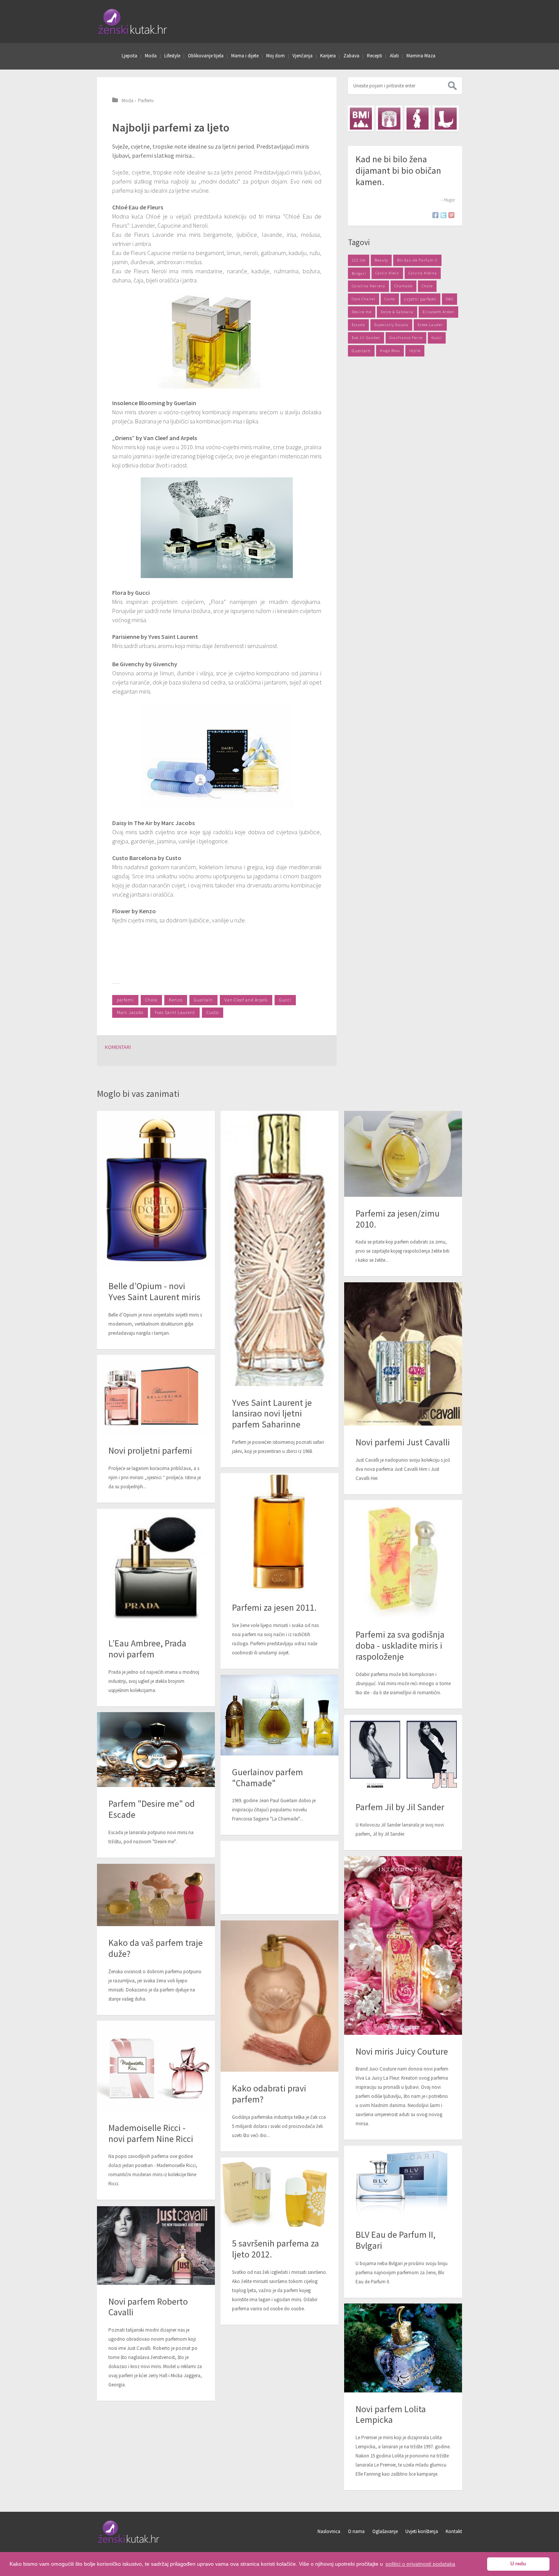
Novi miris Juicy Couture (402, 2051)
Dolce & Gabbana (397, 312)
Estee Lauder (430, 325)
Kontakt (454, 2531)
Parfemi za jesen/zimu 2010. (398, 1219)
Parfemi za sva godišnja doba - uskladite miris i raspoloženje (400, 1645)
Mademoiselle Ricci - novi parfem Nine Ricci (151, 2133)
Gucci (285, 1000)
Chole (151, 1000)
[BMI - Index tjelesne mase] (361, 119)
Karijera (328, 56)
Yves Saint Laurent (175, 1012)
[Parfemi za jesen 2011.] (279, 1532)
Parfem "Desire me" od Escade (152, 1809)
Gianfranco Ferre (406, 338)
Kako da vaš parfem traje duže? (156, 1948)
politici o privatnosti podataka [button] (420, 2564)
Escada (358, 325)
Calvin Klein (387, 273)
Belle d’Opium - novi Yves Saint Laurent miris (154, 1291)
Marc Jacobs (130, 1012)
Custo (213, 1012)
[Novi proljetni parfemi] (156, 1394)
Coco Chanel (364, 299)
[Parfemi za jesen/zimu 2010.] (403, 1154)
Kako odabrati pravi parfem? (269, 2094)
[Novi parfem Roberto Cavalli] (156, 2245)
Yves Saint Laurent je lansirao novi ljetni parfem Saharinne (272, 1414)
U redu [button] (518, 2564)
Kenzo (176, 1000)
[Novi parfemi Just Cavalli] (403, 1354)
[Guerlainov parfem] (279, 1715)
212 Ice (359, 260)
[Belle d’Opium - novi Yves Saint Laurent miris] (156, 1190)
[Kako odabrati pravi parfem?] (279, 1996)
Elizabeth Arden (438, 312)
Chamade (403, 286)
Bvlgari (359, 273)
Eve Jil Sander (366, 338)
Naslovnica (329, 2531)
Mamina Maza (421, 56)
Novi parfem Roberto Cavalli (148, 2307)
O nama (356, 2531)
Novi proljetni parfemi (150, 1450)
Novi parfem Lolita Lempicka (391, 2414)
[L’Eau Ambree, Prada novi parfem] (156, 1568)
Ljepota (129, 56)
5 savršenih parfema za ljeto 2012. (276, 2249)
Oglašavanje (385, 2531)
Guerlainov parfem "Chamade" (268, 1778)
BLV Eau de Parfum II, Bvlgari (395, 2240)
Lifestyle (172, 56)
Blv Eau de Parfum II (417, 260)
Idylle (415, 351)
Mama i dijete (245, 56)
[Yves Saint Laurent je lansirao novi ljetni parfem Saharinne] (279, 1248)
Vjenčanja (303, 56)
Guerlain (203, 1000)
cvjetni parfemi (420, 299)
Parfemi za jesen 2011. (274, 1607)
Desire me (362, 312)
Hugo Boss (390, 351)
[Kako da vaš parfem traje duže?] (156, 1895)
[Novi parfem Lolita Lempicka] (403, 2348)
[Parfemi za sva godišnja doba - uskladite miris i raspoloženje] (403, 1559)
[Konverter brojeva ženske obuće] (446, 119)
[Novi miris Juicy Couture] (403, 1945)
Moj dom (276, 56)
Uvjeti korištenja (422, 2531)
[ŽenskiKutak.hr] (129, 2542)
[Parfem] (156, 1750)
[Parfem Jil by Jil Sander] (403, 1753)
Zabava (351, 56)
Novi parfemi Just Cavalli (403, 1442)
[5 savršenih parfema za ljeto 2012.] (279, 2192)
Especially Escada (391, 325)
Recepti (375, 56)
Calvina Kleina (423, 273)
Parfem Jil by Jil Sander (400, 1807)
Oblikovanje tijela (206, 56)
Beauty (381, 260)
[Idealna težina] (389, 119)
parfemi (125, 1000)
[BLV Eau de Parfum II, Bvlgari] (403, 2182)
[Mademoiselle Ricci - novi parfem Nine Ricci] (156, 2066)
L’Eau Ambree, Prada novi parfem (147, 1649)
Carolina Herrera (368, 286)
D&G (449, 299)
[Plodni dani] (418, 119)
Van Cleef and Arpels (246, 1000)
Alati (394, 56)
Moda (151, 56)
